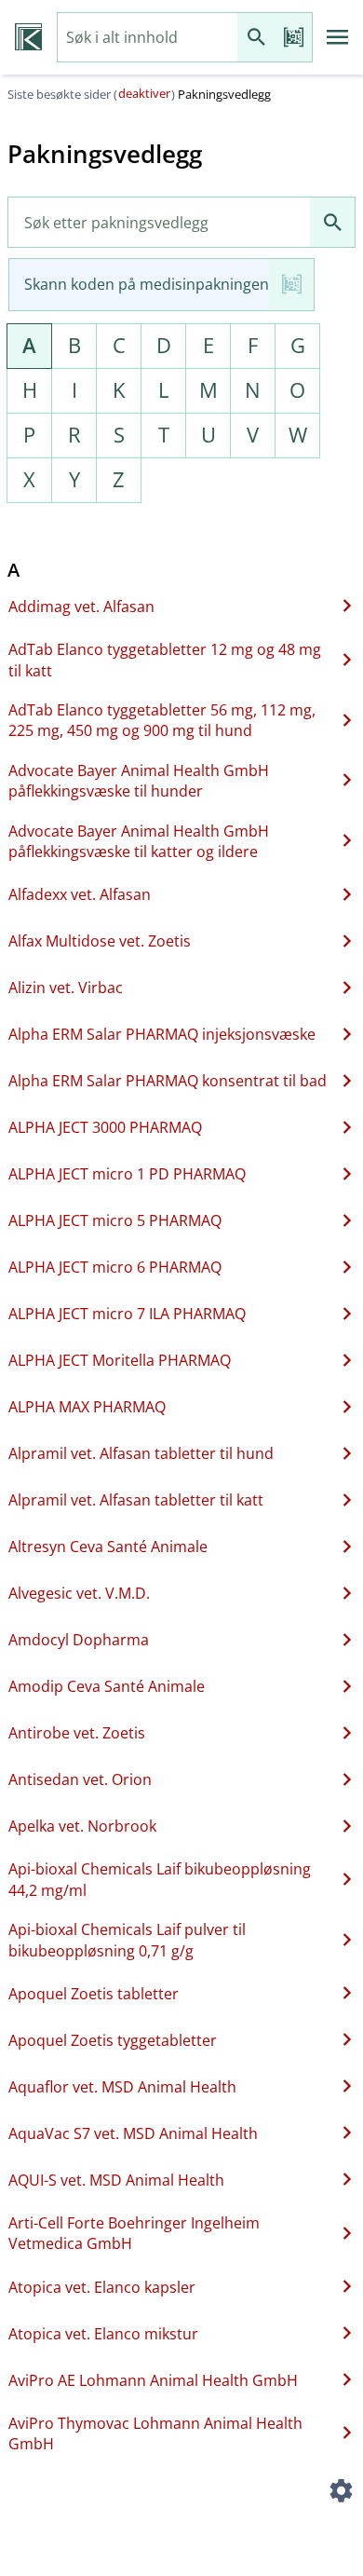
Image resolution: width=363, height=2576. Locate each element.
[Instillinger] (341, 2494)
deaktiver (144, 93)
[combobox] (148, 38)
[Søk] (256, 38)
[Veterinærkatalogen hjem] (28, 37)
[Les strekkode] (293, 38)
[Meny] (338, 37)
